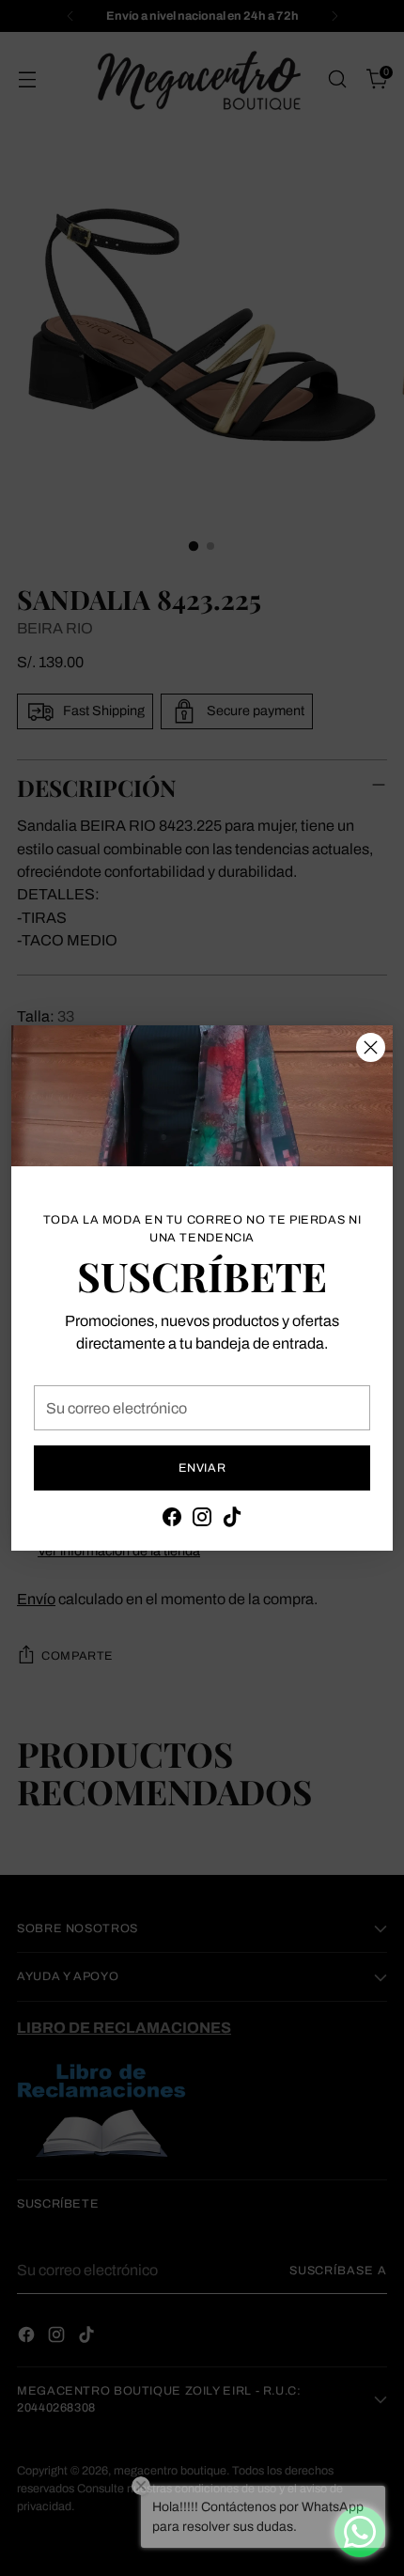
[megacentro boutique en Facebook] (172, 1520)
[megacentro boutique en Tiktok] (232, 1520)
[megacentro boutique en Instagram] (202, 1520)
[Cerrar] (371, 1047)
